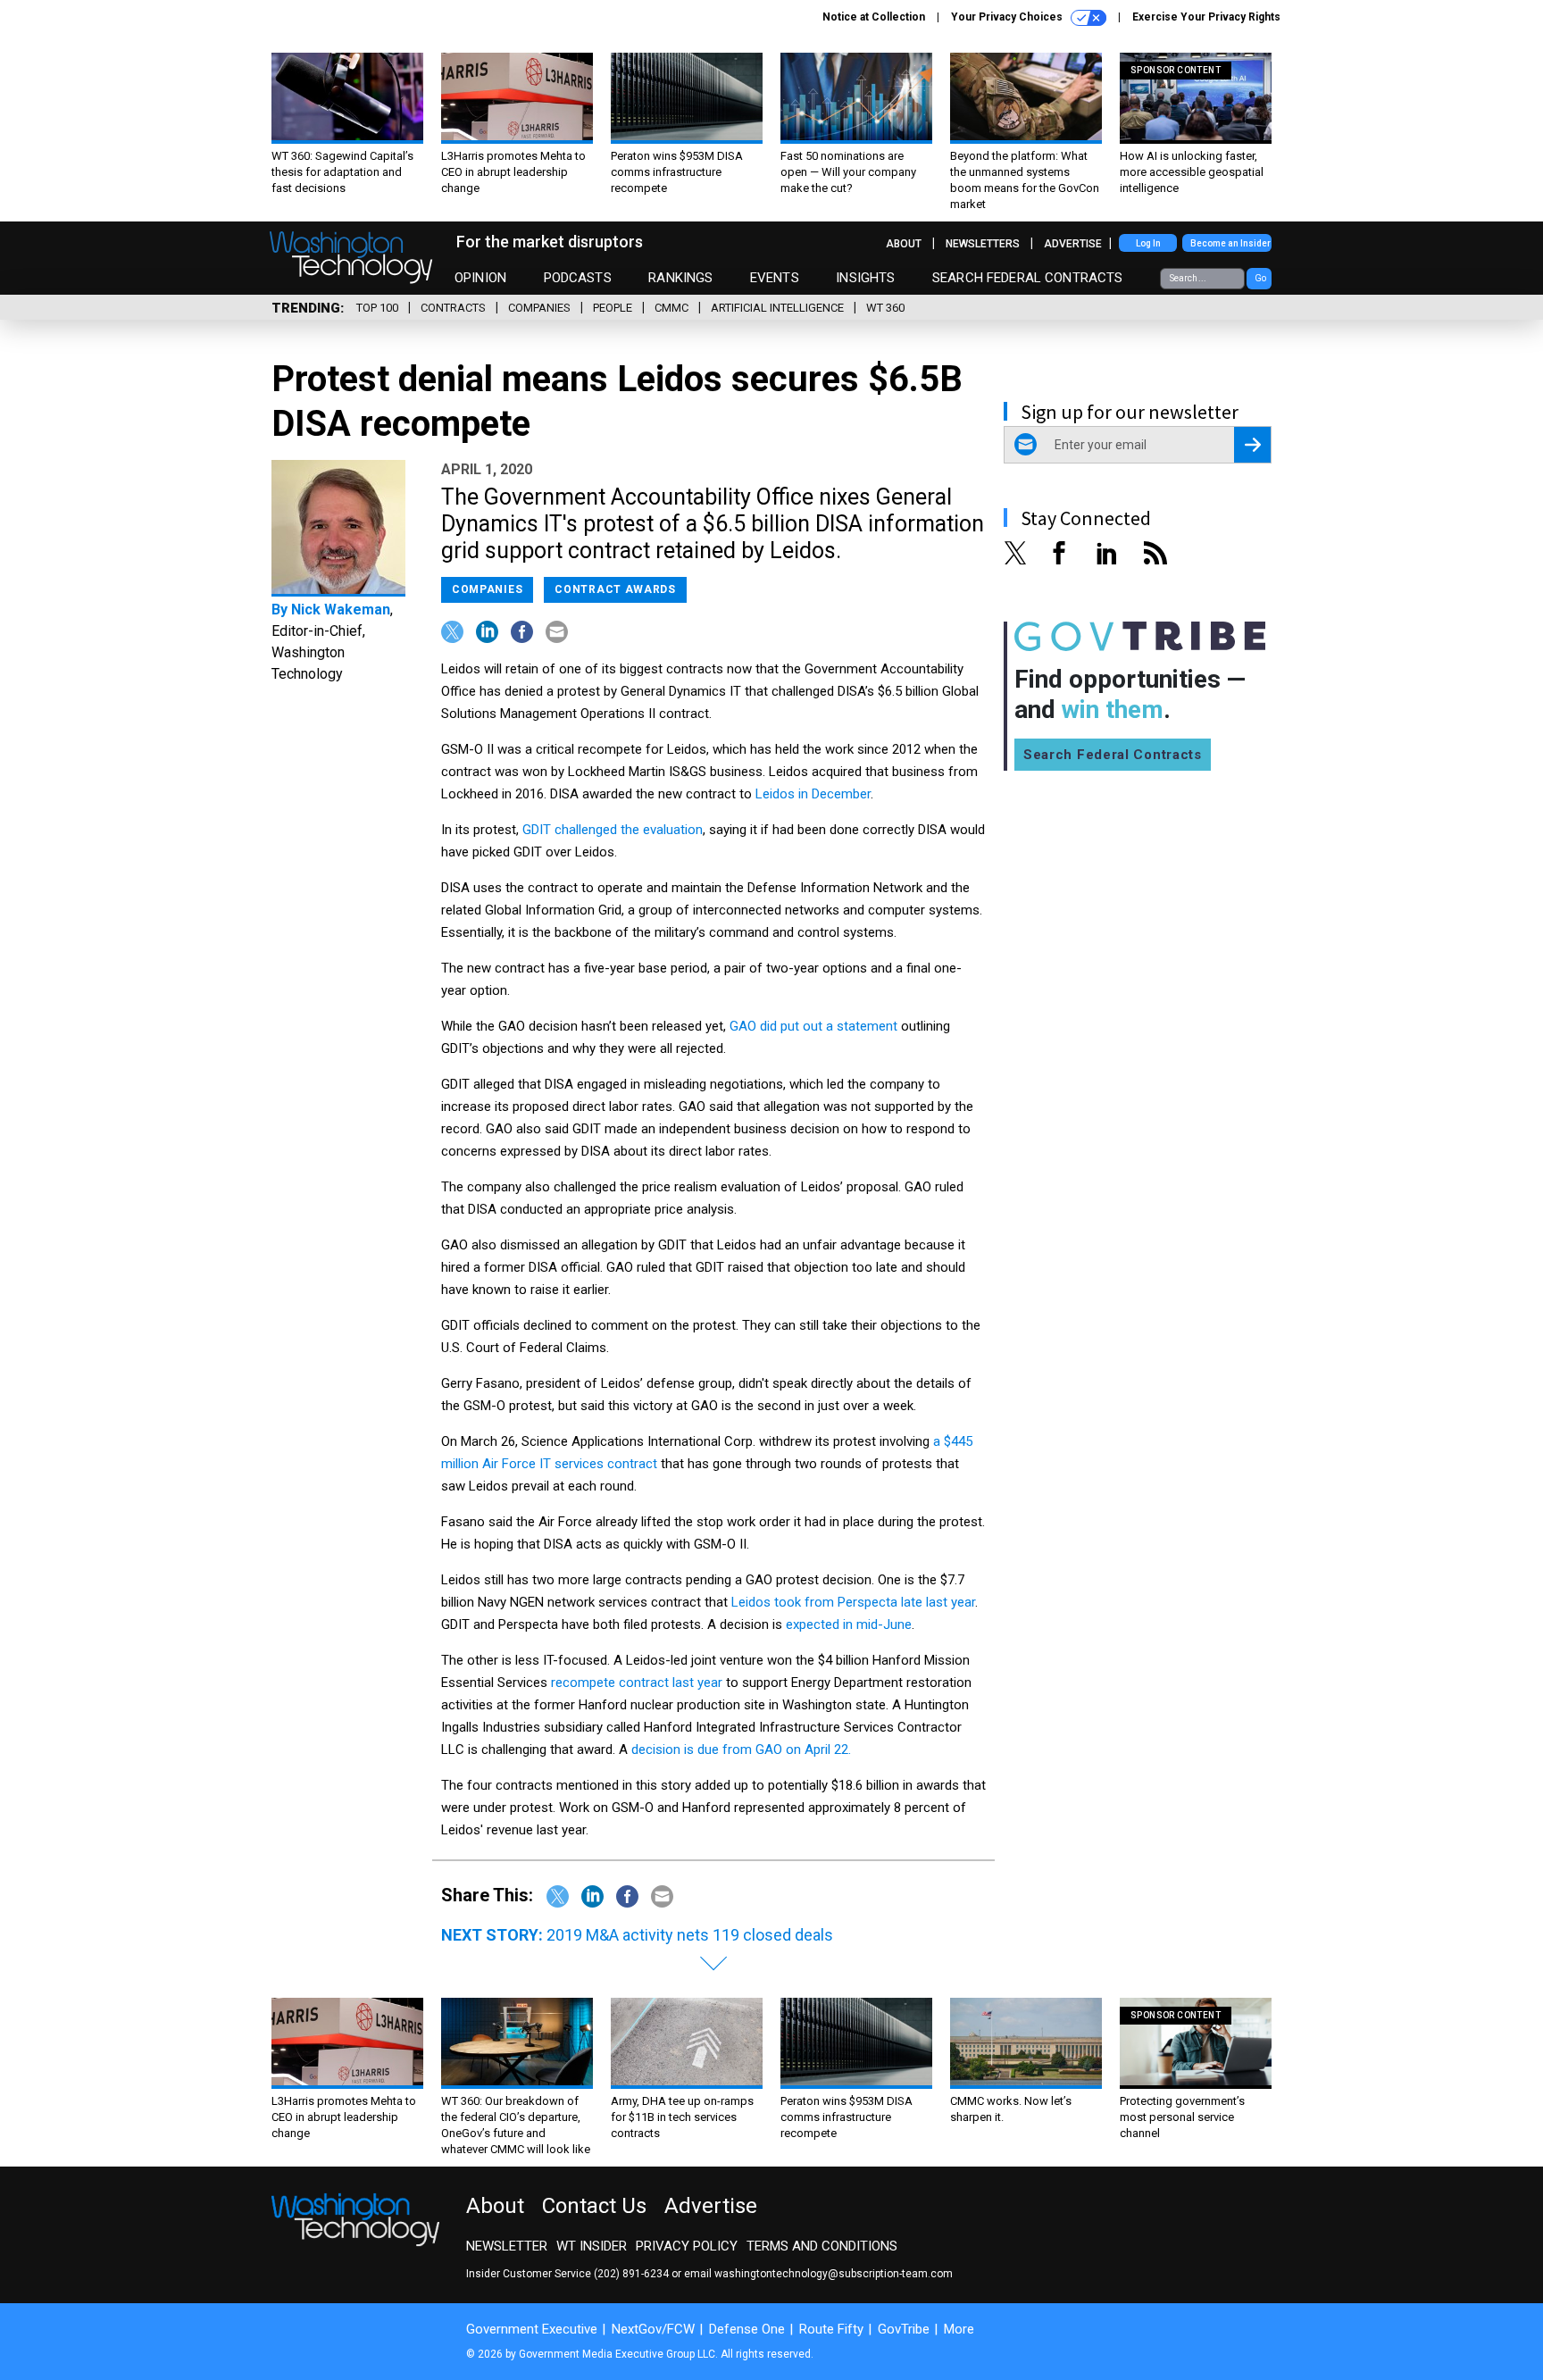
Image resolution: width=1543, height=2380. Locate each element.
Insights (865, 278)
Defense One (747, 2329)
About (904, 244)
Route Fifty (831, 2329)
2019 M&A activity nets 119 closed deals (690, 1935)
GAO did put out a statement (813, 1026)
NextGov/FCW (653, 2329)
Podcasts (578, 278)
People (613, 308)
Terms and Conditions (822, 2246)
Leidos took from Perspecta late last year (853, 1602)
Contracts (453, 308)
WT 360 (885, 308)
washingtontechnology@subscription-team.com (834, 2274)
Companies (539, 308)
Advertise (1073, 244)
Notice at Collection (874, 17)
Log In (1148, 243)
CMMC (671, 308)
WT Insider (592, 2246)
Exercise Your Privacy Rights (1206, 17)
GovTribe (904, 2329)
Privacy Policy (687, 2246)
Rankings (680, 278)
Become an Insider (1230, 243)
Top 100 (377, 308)
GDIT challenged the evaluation (613, 830)
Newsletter (507, 2246)
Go (1260, 278)
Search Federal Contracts (1028, 278)
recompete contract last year (637, 1683)
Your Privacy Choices (1008, 17)
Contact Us (594, 2206)
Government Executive (532, 2329)
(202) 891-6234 (631, 2274)
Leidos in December (813, 794)
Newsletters (983, 244)
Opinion (480, 278)
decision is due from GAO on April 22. (741, 1750)
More (959, 2329)
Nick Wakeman (341, 610)
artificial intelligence (777, 308)
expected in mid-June (849, 1624)
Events (775, 278)
